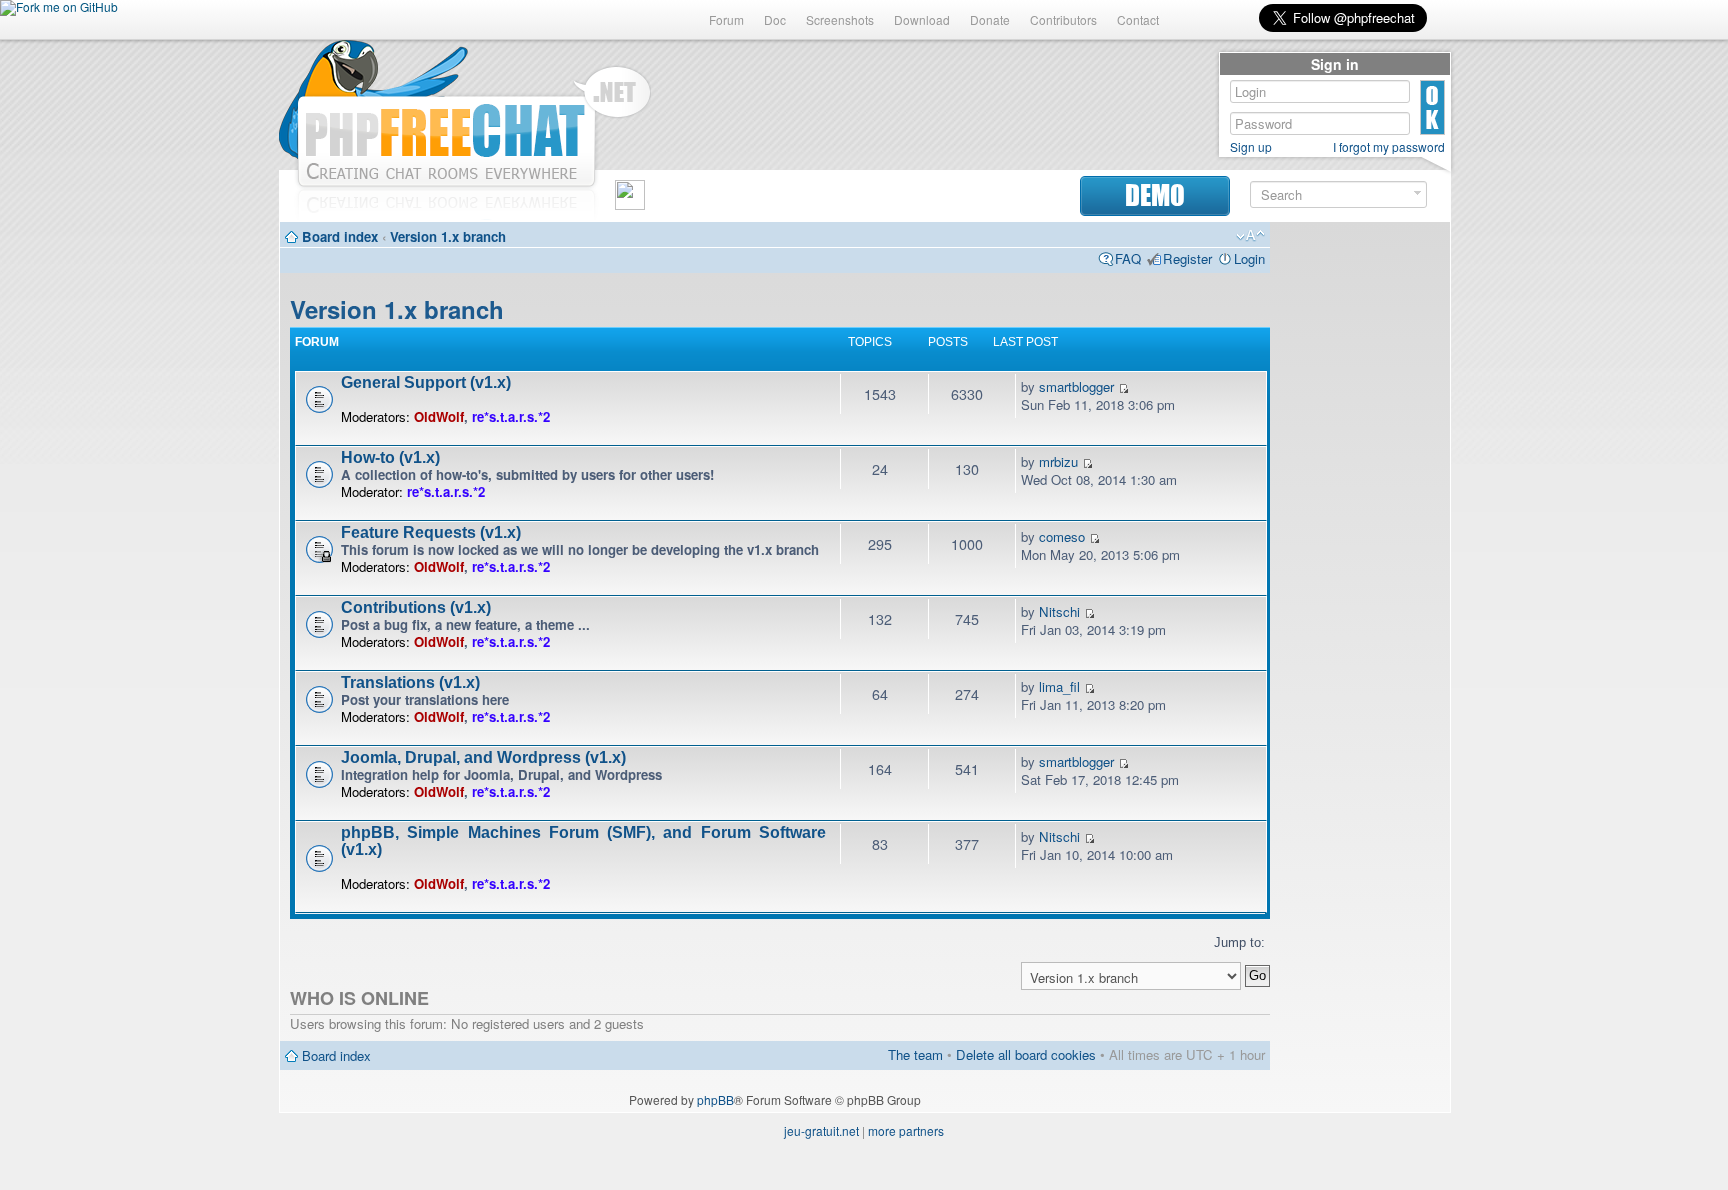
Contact (1138, 19)
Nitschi (1059, 611)
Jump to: (1239, 942)
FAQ (1128, 258)
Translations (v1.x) (410, 682)
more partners (906, 1130)
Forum (726, 19)
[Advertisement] (1360, 532)
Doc (775, 19)
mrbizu (1058, 461)
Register (1187, 258)
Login (1249, 258)
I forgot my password (1389, 147)
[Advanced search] (1417, 193)
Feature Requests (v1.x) (431, 532)
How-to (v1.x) (390, 457)
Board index (340, 236)
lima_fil (1059, 686)
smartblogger (1076, 386)
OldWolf (439, 416)
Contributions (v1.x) (416, 607)
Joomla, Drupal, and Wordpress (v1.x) (483, 757)
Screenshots (840, 19)
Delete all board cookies (1026, 1054)
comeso (1062, 536)
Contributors (1063, 19)
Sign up (1251, 147)
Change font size (1250, 236)
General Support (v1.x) (426, 382)
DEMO (1155, 195)
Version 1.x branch (448, 236)
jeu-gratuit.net (821, 1130)
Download (922, 19)
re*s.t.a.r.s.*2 (511, 416)
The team (915, 1054)
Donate (990, 19)
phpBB (715, 1099)
